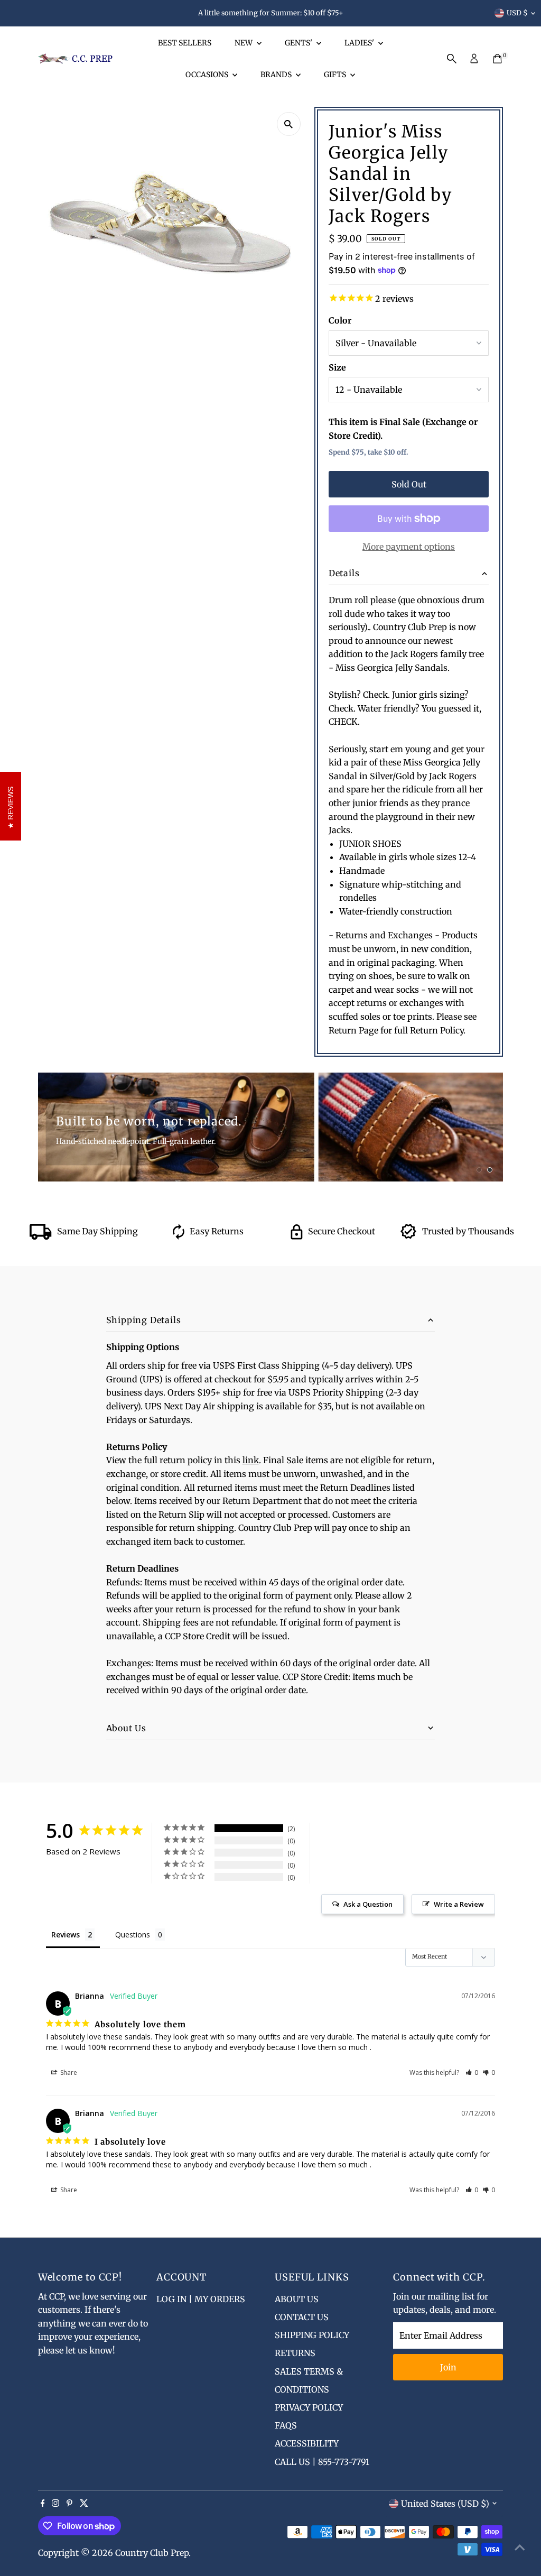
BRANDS (277, 75)
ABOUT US (297, 2299)
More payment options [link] (409, 547)
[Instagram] (55, 2504)
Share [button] (68, 2072)
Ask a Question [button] (368, 1904)
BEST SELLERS (185, 43)
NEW (244, 43)
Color (340, 320)
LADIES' (360, 43)
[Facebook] (43, 2504)
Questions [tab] (133, 1935)
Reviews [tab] (66, 1935)
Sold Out (409, 484)
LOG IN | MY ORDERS (201, 2299)
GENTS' (299, 43)
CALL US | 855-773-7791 (322, 2462)
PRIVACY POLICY (309, 2407)
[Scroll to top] (520, 2547)
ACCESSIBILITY (307, 2443)
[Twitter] (84, 2504)
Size (337, 367)
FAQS (286, 2425)
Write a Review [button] (459, 1904)
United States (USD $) (445, 2504)
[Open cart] (497, 59)
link (251, 1460)
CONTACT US (302, 2317)
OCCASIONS (208, 75)
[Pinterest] (69, 2504)
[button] (472, 2072)
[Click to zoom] (289, 124)
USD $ (517, 13)
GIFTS (336, 75)
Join (448, 2367)
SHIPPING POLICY (312, 2335)
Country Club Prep (152, 2553)
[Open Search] (452, 59)
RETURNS (295, 2353)
